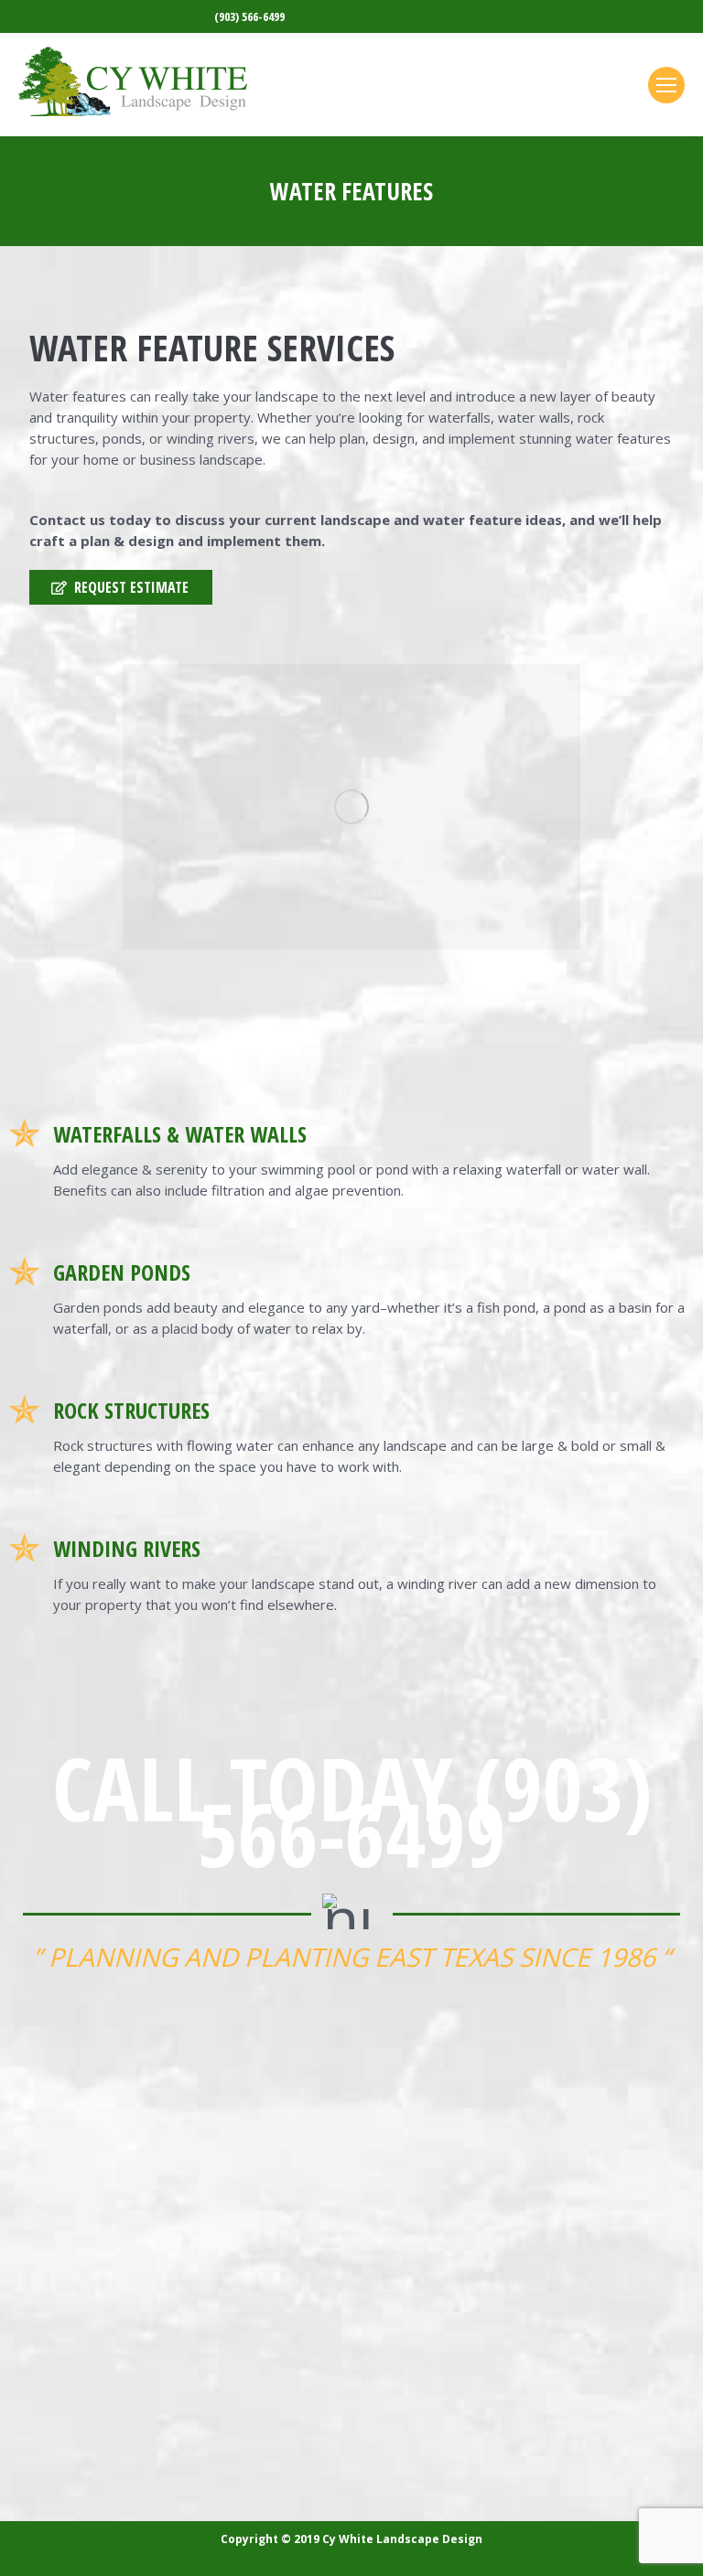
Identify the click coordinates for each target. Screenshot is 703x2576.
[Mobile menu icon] (666, 85)
